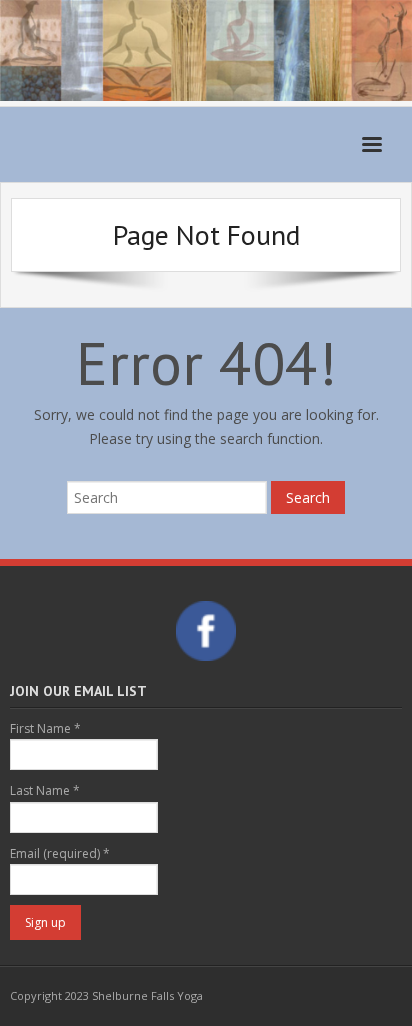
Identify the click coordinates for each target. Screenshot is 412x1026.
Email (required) (60, 853)
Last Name (45, 790)
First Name (45, 728)
